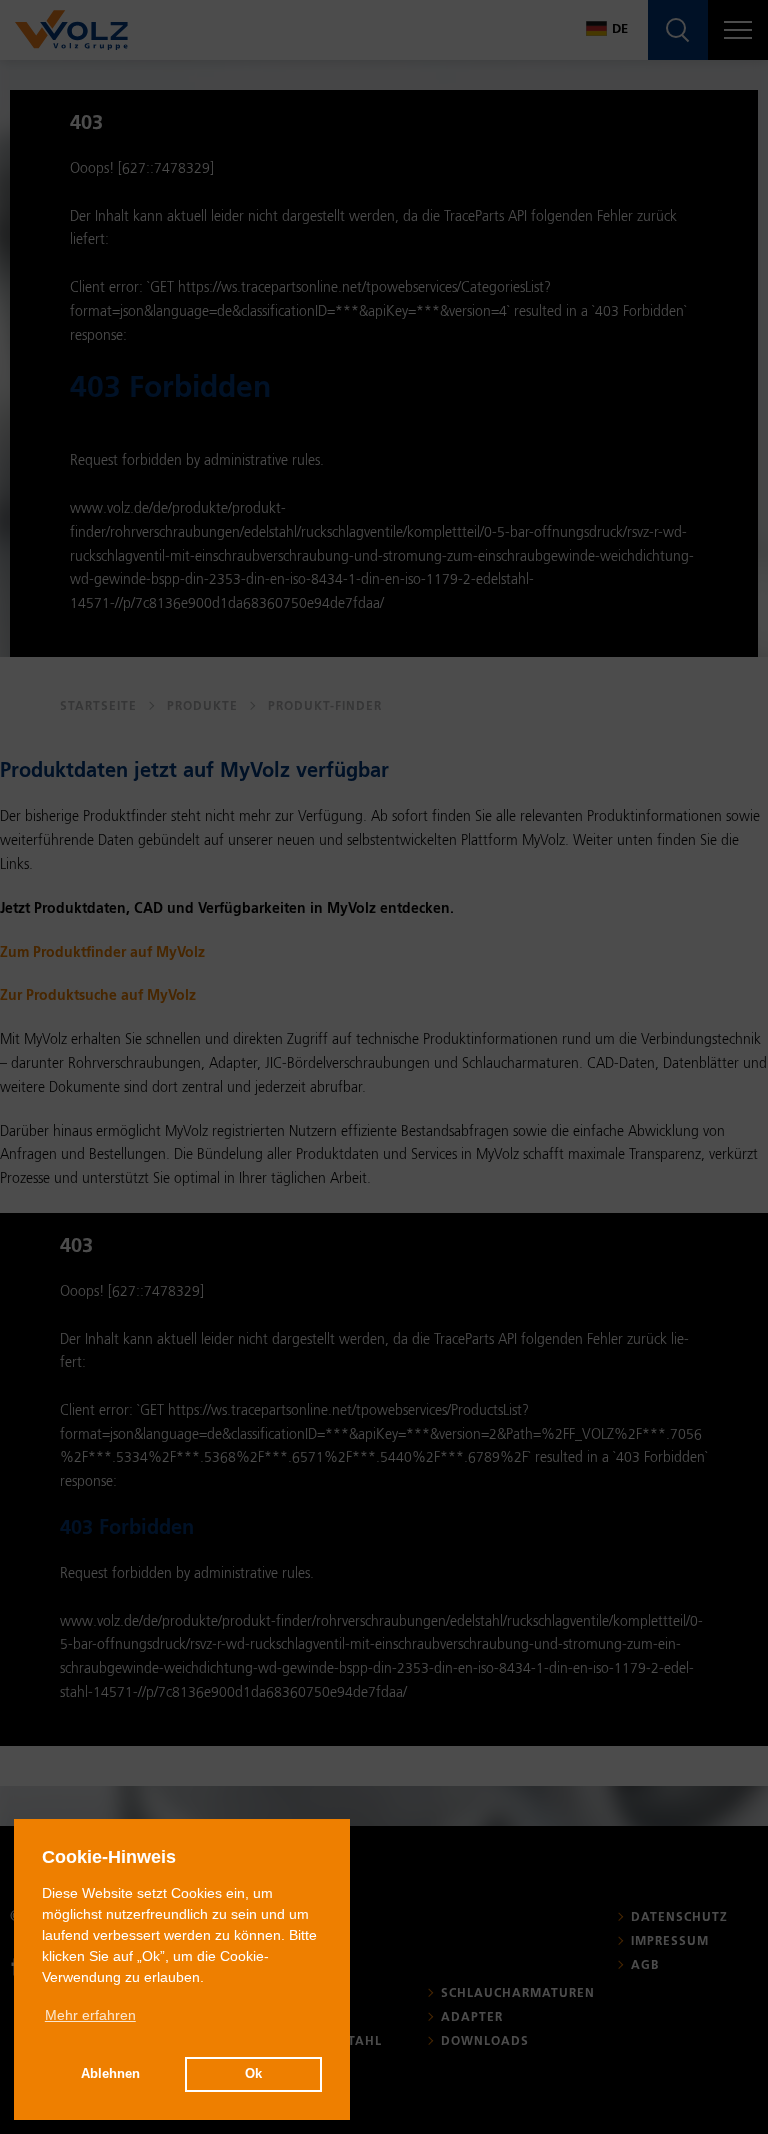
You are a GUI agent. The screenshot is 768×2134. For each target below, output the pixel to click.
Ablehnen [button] (110, 2074)
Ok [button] (253, 2074)
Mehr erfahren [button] (90, 2015)
